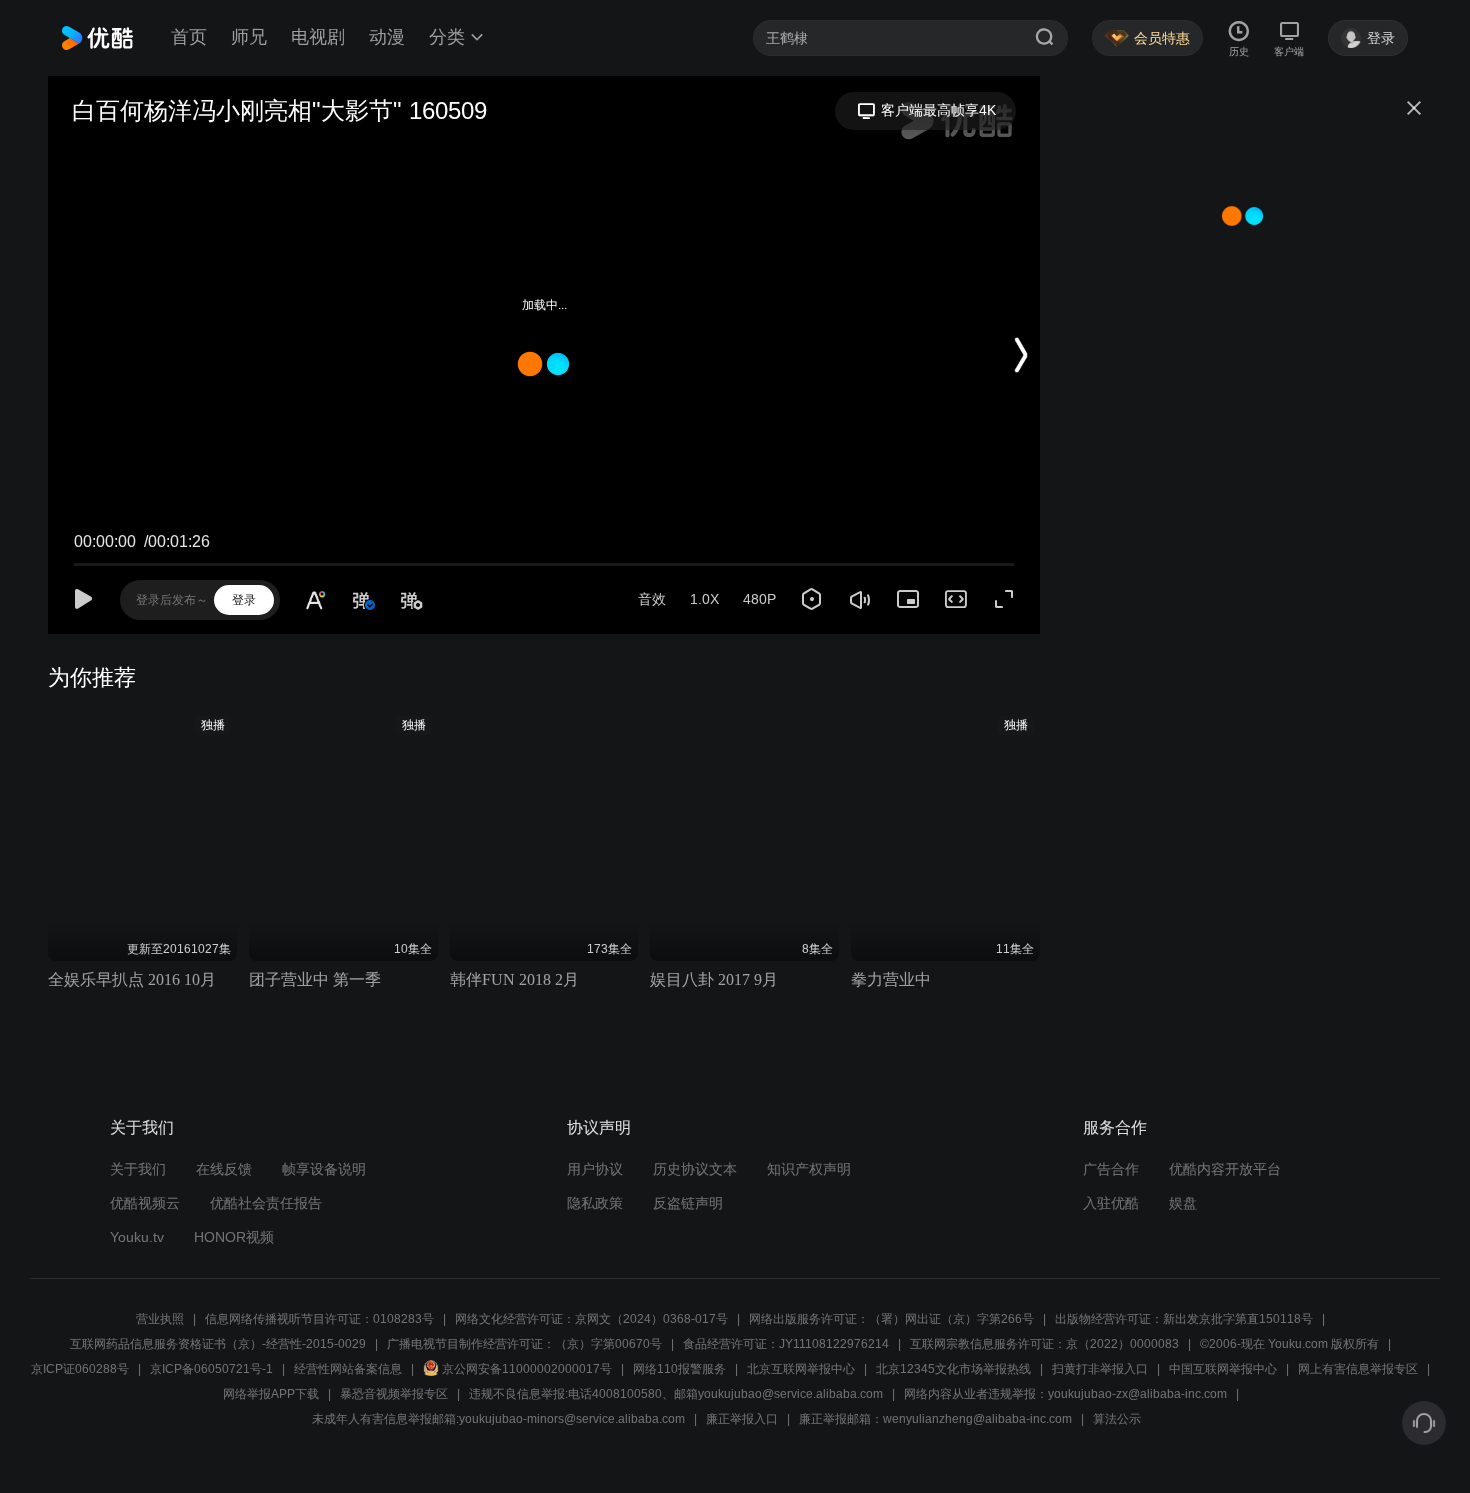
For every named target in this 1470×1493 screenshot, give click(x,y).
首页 (189, 37)
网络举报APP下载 (271, 1394)
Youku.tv (137, 1237)
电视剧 (318, 37)
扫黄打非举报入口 (1100, 1369)
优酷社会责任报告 (266, 1203)
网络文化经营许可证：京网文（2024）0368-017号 (591, 1319)
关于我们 (138, 1169)
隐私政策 (595, 1203)
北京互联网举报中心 (801, 1369)
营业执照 (160, 1319)
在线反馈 (224, 1169)
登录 (244, 600)
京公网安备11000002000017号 (527, 1369)
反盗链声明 (688, 1203)
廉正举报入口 (742, 1419)
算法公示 (1117, 1419)
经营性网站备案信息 (348, 1369)
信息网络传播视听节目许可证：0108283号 (319, 1319)
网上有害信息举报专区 (1358, 1369)
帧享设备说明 (324, 1169)
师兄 (249, 37)
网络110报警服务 (679, 1369)
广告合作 (1111, 1169)
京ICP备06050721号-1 (211, 1369)
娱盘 (1183, 1203)
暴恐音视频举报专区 (394, 1394)
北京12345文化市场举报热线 (953, 1369)
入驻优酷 (1111, 1203)
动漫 (387, 37)
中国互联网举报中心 (1223, 1369)
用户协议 (595, 1169)
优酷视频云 (145, 1203)
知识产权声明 (809, 1169)
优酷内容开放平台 (1225, 1169)
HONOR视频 (234, 1237)
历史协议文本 (695, 1169)
